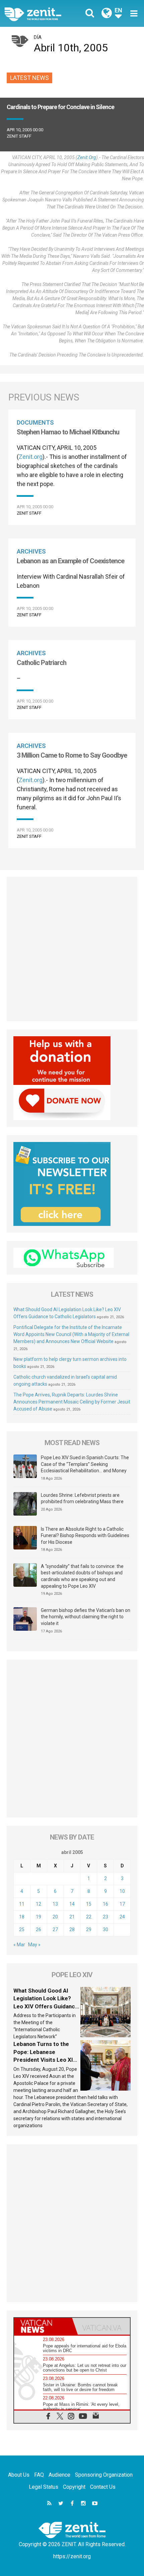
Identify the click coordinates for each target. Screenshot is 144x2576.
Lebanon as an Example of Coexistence (70, 561)
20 (55, 1917)
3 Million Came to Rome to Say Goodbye (72, 755)
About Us (19, 2475)
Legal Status (44, 2487)
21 (72, 1917)
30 (105, 1929)
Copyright (74, 2487)
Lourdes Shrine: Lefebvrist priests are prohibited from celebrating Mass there (82, 1498)
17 (122, 1904)
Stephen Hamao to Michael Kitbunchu (68, 432)
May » (34, 1945)
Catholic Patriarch (42, 663)
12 (39, 1904)
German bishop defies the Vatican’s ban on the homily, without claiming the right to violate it (86, 1617)
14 (72, 1904)
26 (39, 1929)
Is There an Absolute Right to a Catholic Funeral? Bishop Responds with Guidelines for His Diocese (85, 1536)
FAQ (39, 2475)
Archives (31, 551)
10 (122, 1891)
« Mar (19, 1945)
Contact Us (103, 2487)
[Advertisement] (72, 949)
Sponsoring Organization (104, 2475)
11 (22, 1904)
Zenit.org (87, 157)
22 (89, 1917)
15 (89, 1904)
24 (122, 1917)
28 (72, 1929)
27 (55, 1929)
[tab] (43, 2326)
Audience (59, 2475)
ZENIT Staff (19, 136)
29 (89, 1929)
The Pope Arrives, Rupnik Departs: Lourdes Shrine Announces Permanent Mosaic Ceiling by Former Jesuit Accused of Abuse (72, 1402)
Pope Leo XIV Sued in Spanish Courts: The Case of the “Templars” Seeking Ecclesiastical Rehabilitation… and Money (85, 1464)
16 (105, 1904)
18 (22, 1917)
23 (105, 1917)
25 (22, 1929)
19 (39, 1917)
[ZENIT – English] (40, 13)
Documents (35, 422)
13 (55, 1904)
